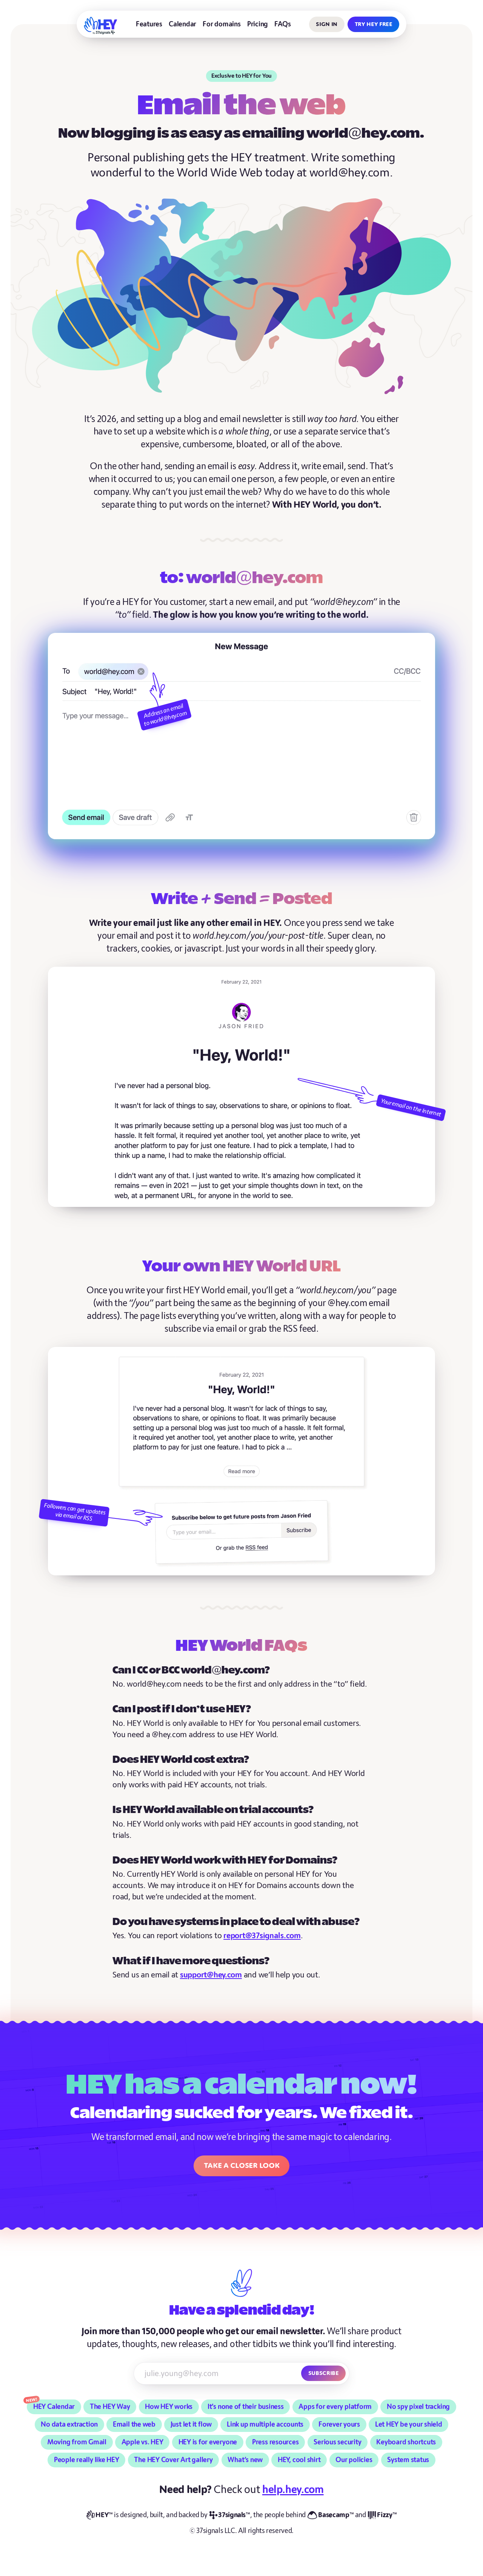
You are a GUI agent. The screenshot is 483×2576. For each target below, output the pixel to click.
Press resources (275, 2442)
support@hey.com (211, 1975)
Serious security (337, 2442)
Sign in (327, 24)
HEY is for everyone (208, 2442)
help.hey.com (293, 2490)
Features (149, 24)
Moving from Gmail (77, 2442)
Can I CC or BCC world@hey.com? (191, 1671)
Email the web (134, 2425)
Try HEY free (374, 24)
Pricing (258, 24)
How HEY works (169, 2407)
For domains (222, 24)
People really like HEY (87, 2460)
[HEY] (101, 26)
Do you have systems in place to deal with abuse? (236, 1922)
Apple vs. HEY (142, 2442)
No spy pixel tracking (418, 2407)
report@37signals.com (262, 1936)
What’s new (245, 2460)
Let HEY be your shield (409, 2425)
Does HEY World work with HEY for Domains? (225, 1861)
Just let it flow (191, 2425)
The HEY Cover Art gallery (173, 2460)
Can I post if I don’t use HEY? (182, 1709)
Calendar (182, 24)
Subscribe (324, 2373)
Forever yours (339, 2425)
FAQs (282, 24)
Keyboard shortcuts (406, 2442)
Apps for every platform (335, 2407)
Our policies (354, 2460)
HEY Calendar (54, 2407)
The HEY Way (110, 2407)
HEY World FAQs (241, 1646)
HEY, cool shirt (299, 2460)
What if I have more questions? (191, 1961)
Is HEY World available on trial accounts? (213, 1810)
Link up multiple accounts (265, 2425)
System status (408, 2460)
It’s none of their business (246, 2407)
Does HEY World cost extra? (181, 1760)
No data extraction (69, 2425)
